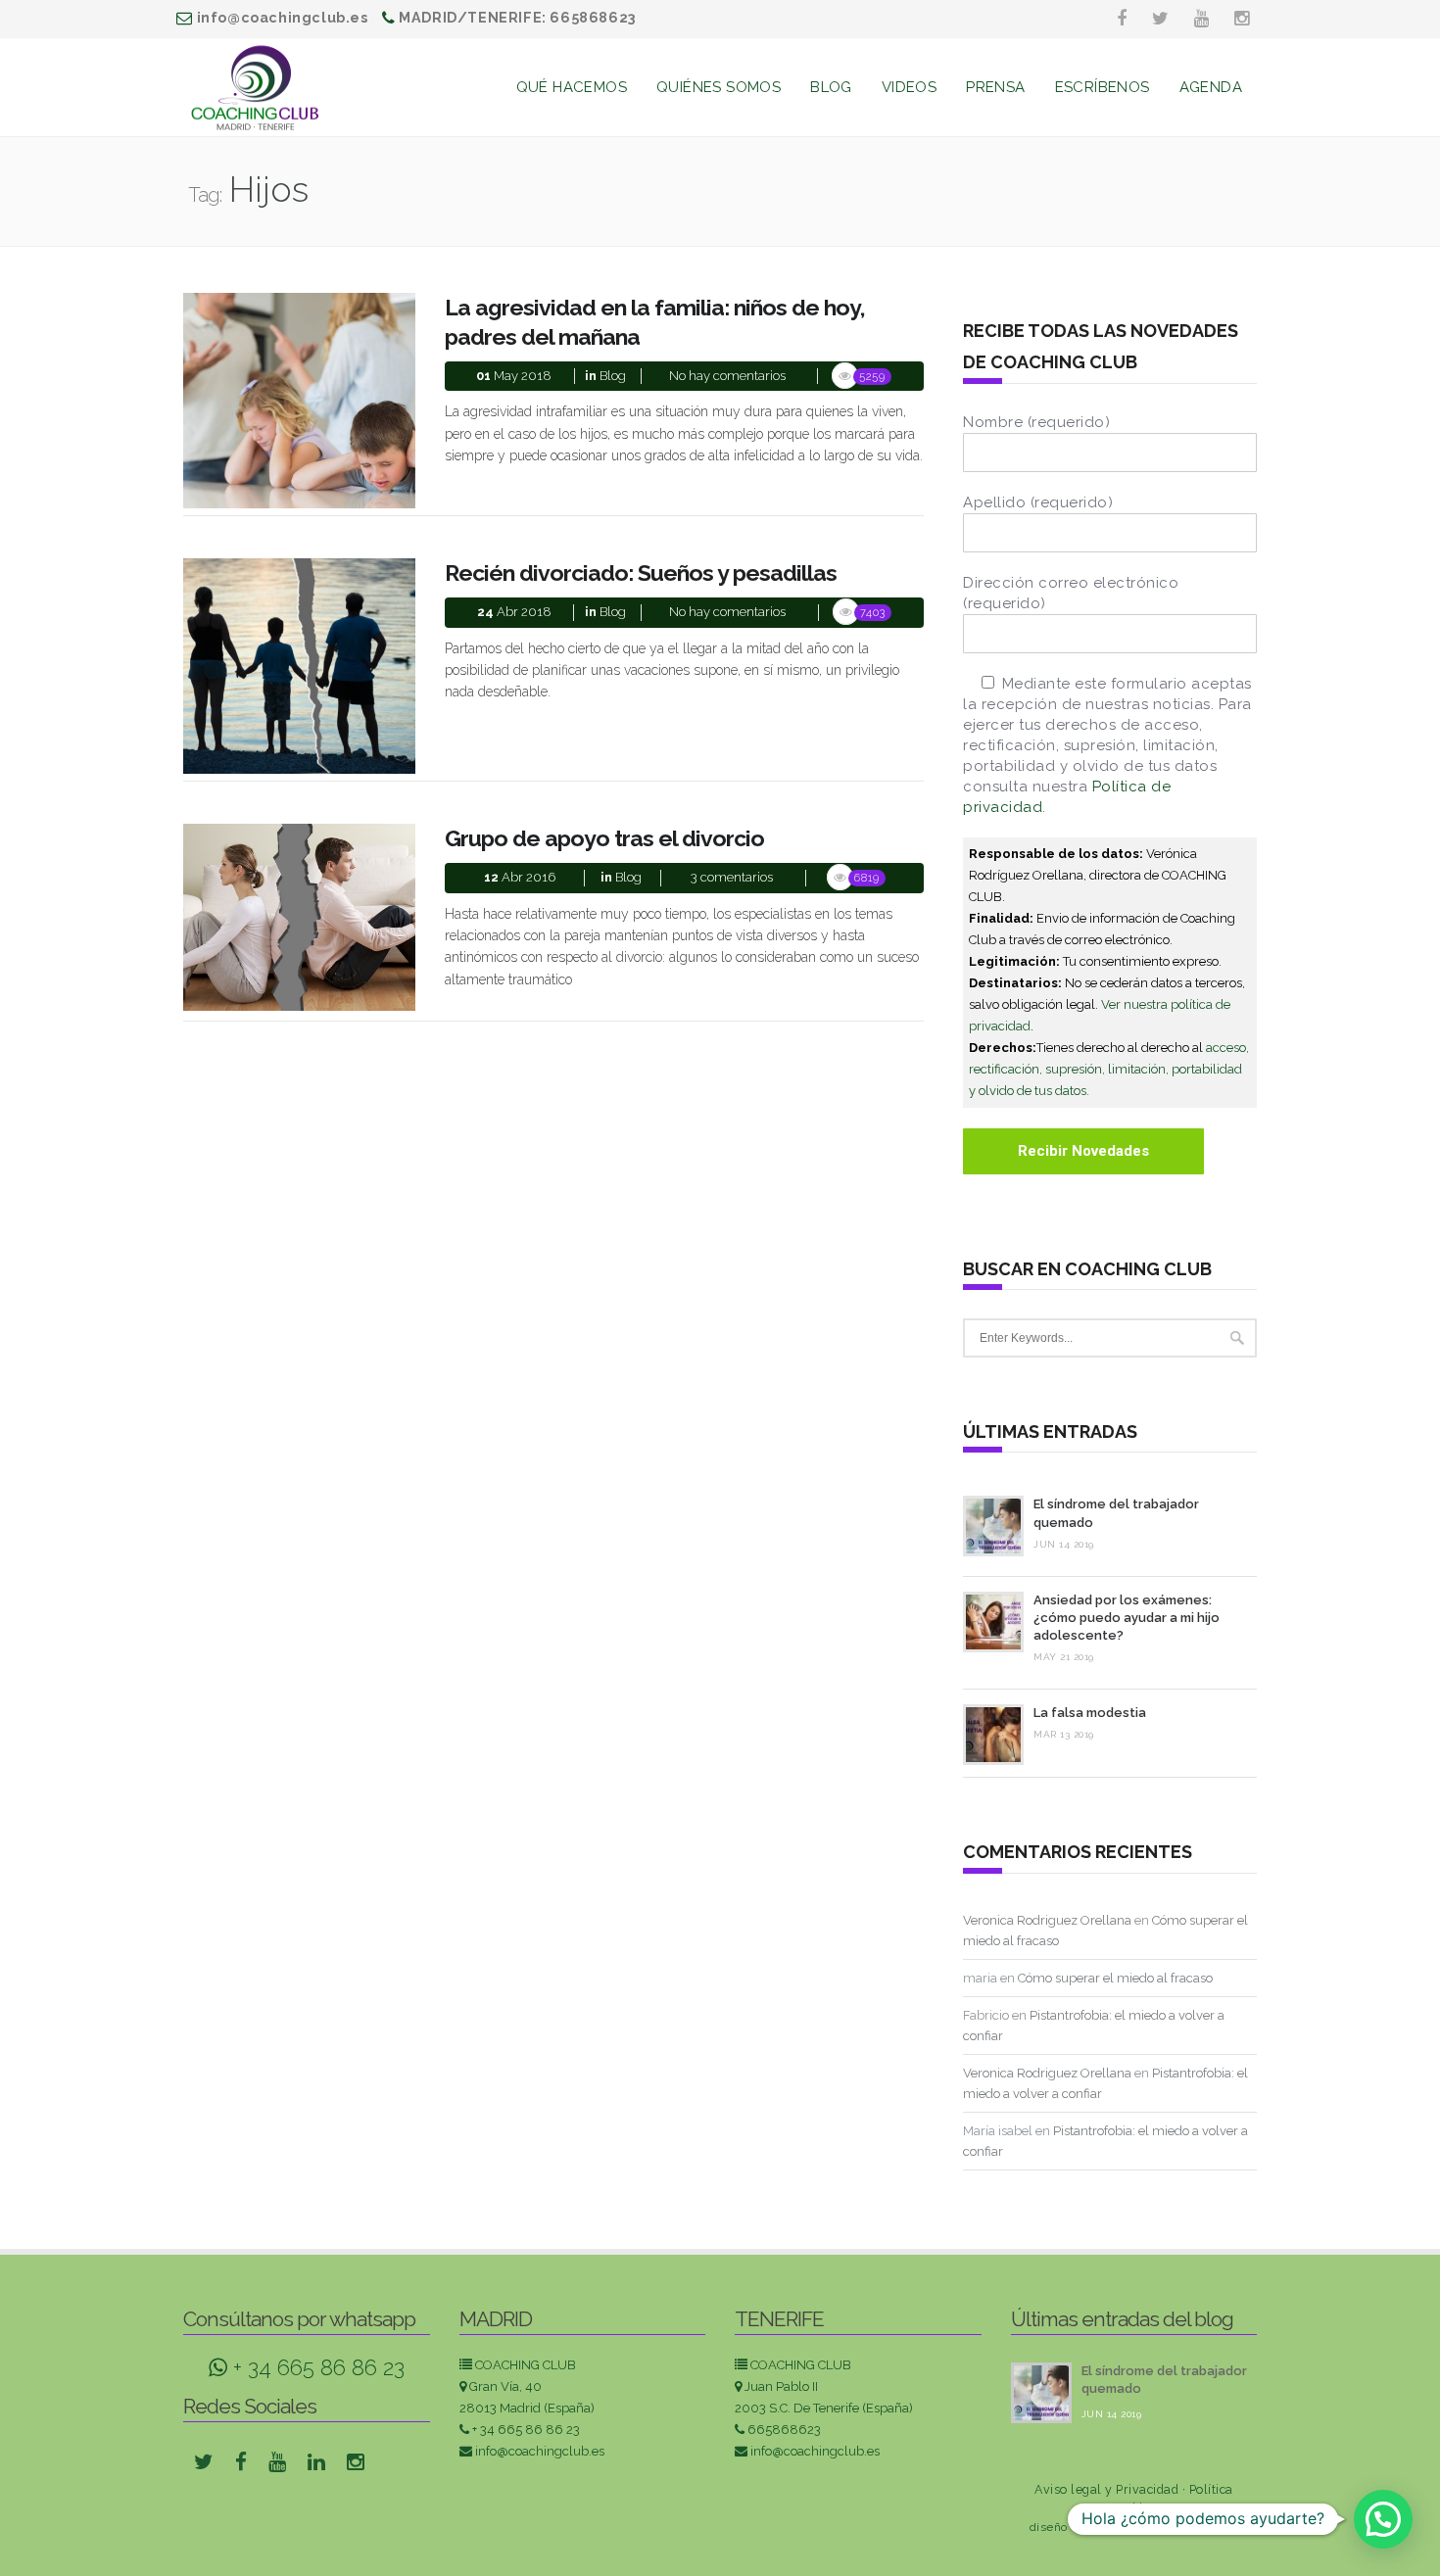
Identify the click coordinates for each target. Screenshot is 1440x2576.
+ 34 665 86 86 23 (316, 2367)
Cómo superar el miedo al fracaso (1115, 1978)
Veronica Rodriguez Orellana (1047, 1920)
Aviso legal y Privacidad (1106, 2489)
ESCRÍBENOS (1103, 87)
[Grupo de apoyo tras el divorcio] (299, 916)
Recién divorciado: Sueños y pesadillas (641, 572)
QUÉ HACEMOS (572, 87)
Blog (613, 376)
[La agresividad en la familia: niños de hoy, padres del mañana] (299, 399)
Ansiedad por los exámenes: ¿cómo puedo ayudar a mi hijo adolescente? (1127, 1618)
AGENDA (1211, 87)
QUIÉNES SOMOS (719, 87)
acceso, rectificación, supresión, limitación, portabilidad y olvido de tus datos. (1109, 1069)
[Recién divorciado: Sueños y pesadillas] (299, 665)
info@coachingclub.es (540, 2451)
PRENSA (995, 87)
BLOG (831, 87)
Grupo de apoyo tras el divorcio (604, 838)
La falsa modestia (1090, 1713)
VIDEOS (909, 87)
